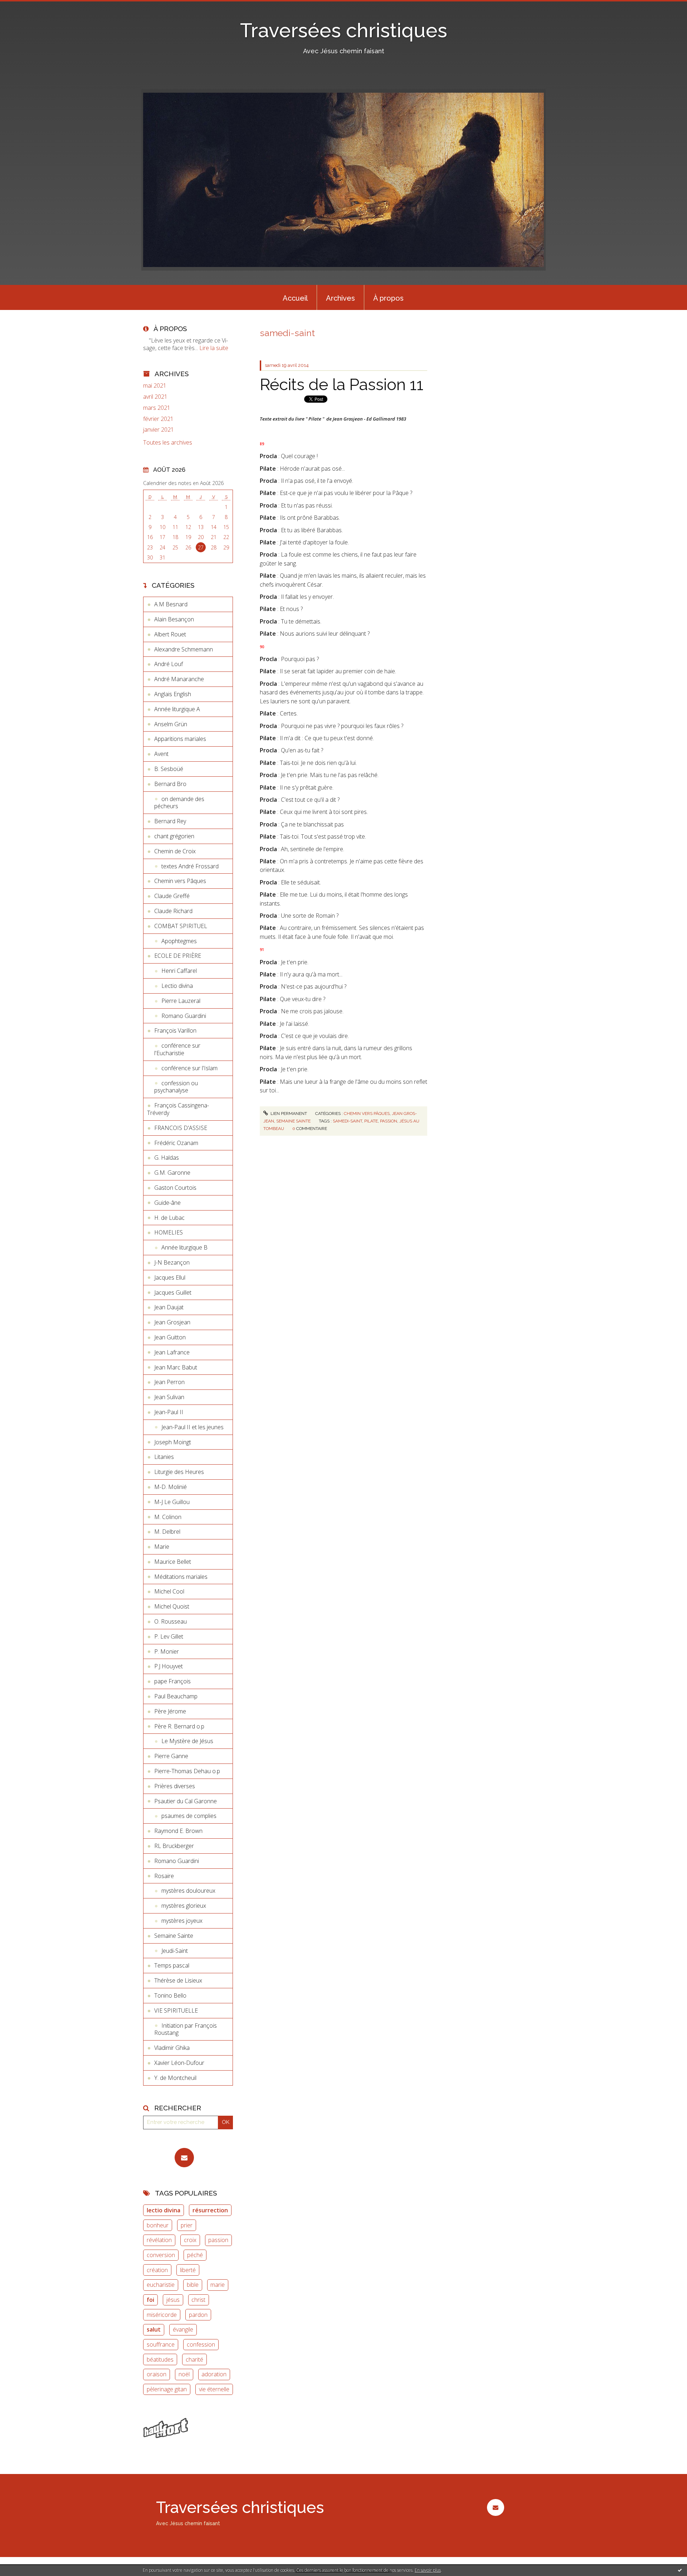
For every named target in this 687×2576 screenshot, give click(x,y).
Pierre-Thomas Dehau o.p (187, 1771)
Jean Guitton (170, 1337)
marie (218, 2285)
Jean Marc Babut (176, 1367)
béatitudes (160, 2359)
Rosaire (164, 1876)
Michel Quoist (172, 1606)
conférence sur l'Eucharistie (177, 1049)
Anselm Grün (171, 724)
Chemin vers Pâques (180, 881)
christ (198, 2300)
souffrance (161, 2344)
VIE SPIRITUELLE (176, 2010)
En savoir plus (428, 2570)
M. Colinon (168, 1517)
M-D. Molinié (170, 1487)
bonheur (158, 2225)
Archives (340, 298)
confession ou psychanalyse (176, 1087)
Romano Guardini (184, 1016)
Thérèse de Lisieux (178, 1980)
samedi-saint (347, 1121)
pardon (198, 2315)
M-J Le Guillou (172, 1502)
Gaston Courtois (175, 1188)
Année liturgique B (184, 1247)
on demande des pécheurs (179, 803)
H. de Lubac (169, 1218)
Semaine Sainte (174, 1936)
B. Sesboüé (169, 769)
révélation (159, 2240)
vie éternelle (214, 2389)
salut (154, 2329)
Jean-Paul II (169, 1412)
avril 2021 (155, 397)
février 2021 (158, 419)
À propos (388, 298)
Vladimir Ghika (172, 2048)
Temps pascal (172, 1965)
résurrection (210, 2210)
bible (193, 2285)
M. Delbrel (167, 1532)
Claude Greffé (172, 896)
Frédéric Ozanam (176, 1143)
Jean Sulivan (169, 1397)
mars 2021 (157, 408)
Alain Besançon (174, 619)
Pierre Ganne (171, 1756)
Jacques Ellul (170, 1277)
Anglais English (173, 694)
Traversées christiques (344, 30)
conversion (161, 2255)
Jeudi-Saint (175, 1951)
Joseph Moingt (173, 1442)
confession (201, 2344)
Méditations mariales (181, 1577)
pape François (172, 1681)
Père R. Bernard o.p (179, 1726)
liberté (188, 2270)
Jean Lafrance (172, 1352)
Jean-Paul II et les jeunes (193, 1427)
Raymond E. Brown (178, 1831)
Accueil (295, 298)
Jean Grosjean (172, 1322)
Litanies (164, 1457)
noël (184, 2374)
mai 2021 (155, 386)
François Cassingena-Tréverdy (178, 1109)
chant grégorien (174, 836)
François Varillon (175, 1030)
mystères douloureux (188, 1891)
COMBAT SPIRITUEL (181, 926)
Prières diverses (175, 1786)
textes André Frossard (190, 866)
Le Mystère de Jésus (187, 1741)
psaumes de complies (189, 1816)
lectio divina (164, 2210)
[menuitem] (295, 297)
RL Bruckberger (174, 1846)
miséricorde (162, 2315)
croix (190, 2240)
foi (150, 2300)
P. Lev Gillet (169, 1636)
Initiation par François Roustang (186, 2029)
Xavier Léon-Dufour (179, 2063)
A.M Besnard (171, 604)
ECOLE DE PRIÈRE (178, 956)
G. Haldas (167, 1158)
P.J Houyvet (169, 1666)
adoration (214, 2374)
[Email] (184, 2158)
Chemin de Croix (175, 851)
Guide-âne (167, 1203)
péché (195, 2255)
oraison (157, 2374)
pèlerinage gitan (167, 2389)
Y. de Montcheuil (175, 2078)
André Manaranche (179, 679)
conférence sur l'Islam (189, 1068)
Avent (161, 754)
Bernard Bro (170, 784)
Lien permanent (288, 1114)
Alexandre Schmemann (184, 649)
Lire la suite (214, 348)
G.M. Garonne (172, 1173)
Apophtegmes (179, 941)
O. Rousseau (170, 1621)
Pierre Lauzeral (181, 1001)
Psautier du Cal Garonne (186, 1801)
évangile (183, 2329)
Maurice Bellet (173, 1562)
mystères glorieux (184, 1906)
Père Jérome (170, 1711)
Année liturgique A (177, 709)
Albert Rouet (170, 634)
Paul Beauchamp (176, 1696)
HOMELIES (169, 1232)
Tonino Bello (170, 1995)
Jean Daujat (169, 1307)
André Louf (169, 664)
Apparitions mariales (180, 739)
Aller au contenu (24, 6)
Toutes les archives (168, 443)
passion (218, 2240)
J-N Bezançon (172, 1262)
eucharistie (161, 2285)
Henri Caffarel (179, 971)
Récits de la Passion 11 (342, 385)
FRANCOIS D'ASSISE (181, 1128)
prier (187, 2225)
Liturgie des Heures (179, 1472)
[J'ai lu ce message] (680, 2570)
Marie (162, 1547)
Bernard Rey (170, 821)
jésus (173, 2300)
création (157, 2270)
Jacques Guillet (173, 1292)
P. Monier (167, 1651)
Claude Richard (173, 911)
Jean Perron (169, 1382)
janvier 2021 (159, 430)
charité (194, 2359)
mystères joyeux (182, 1921)
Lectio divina (177, 986)
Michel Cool (169, 1591)
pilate (371, 1121)
